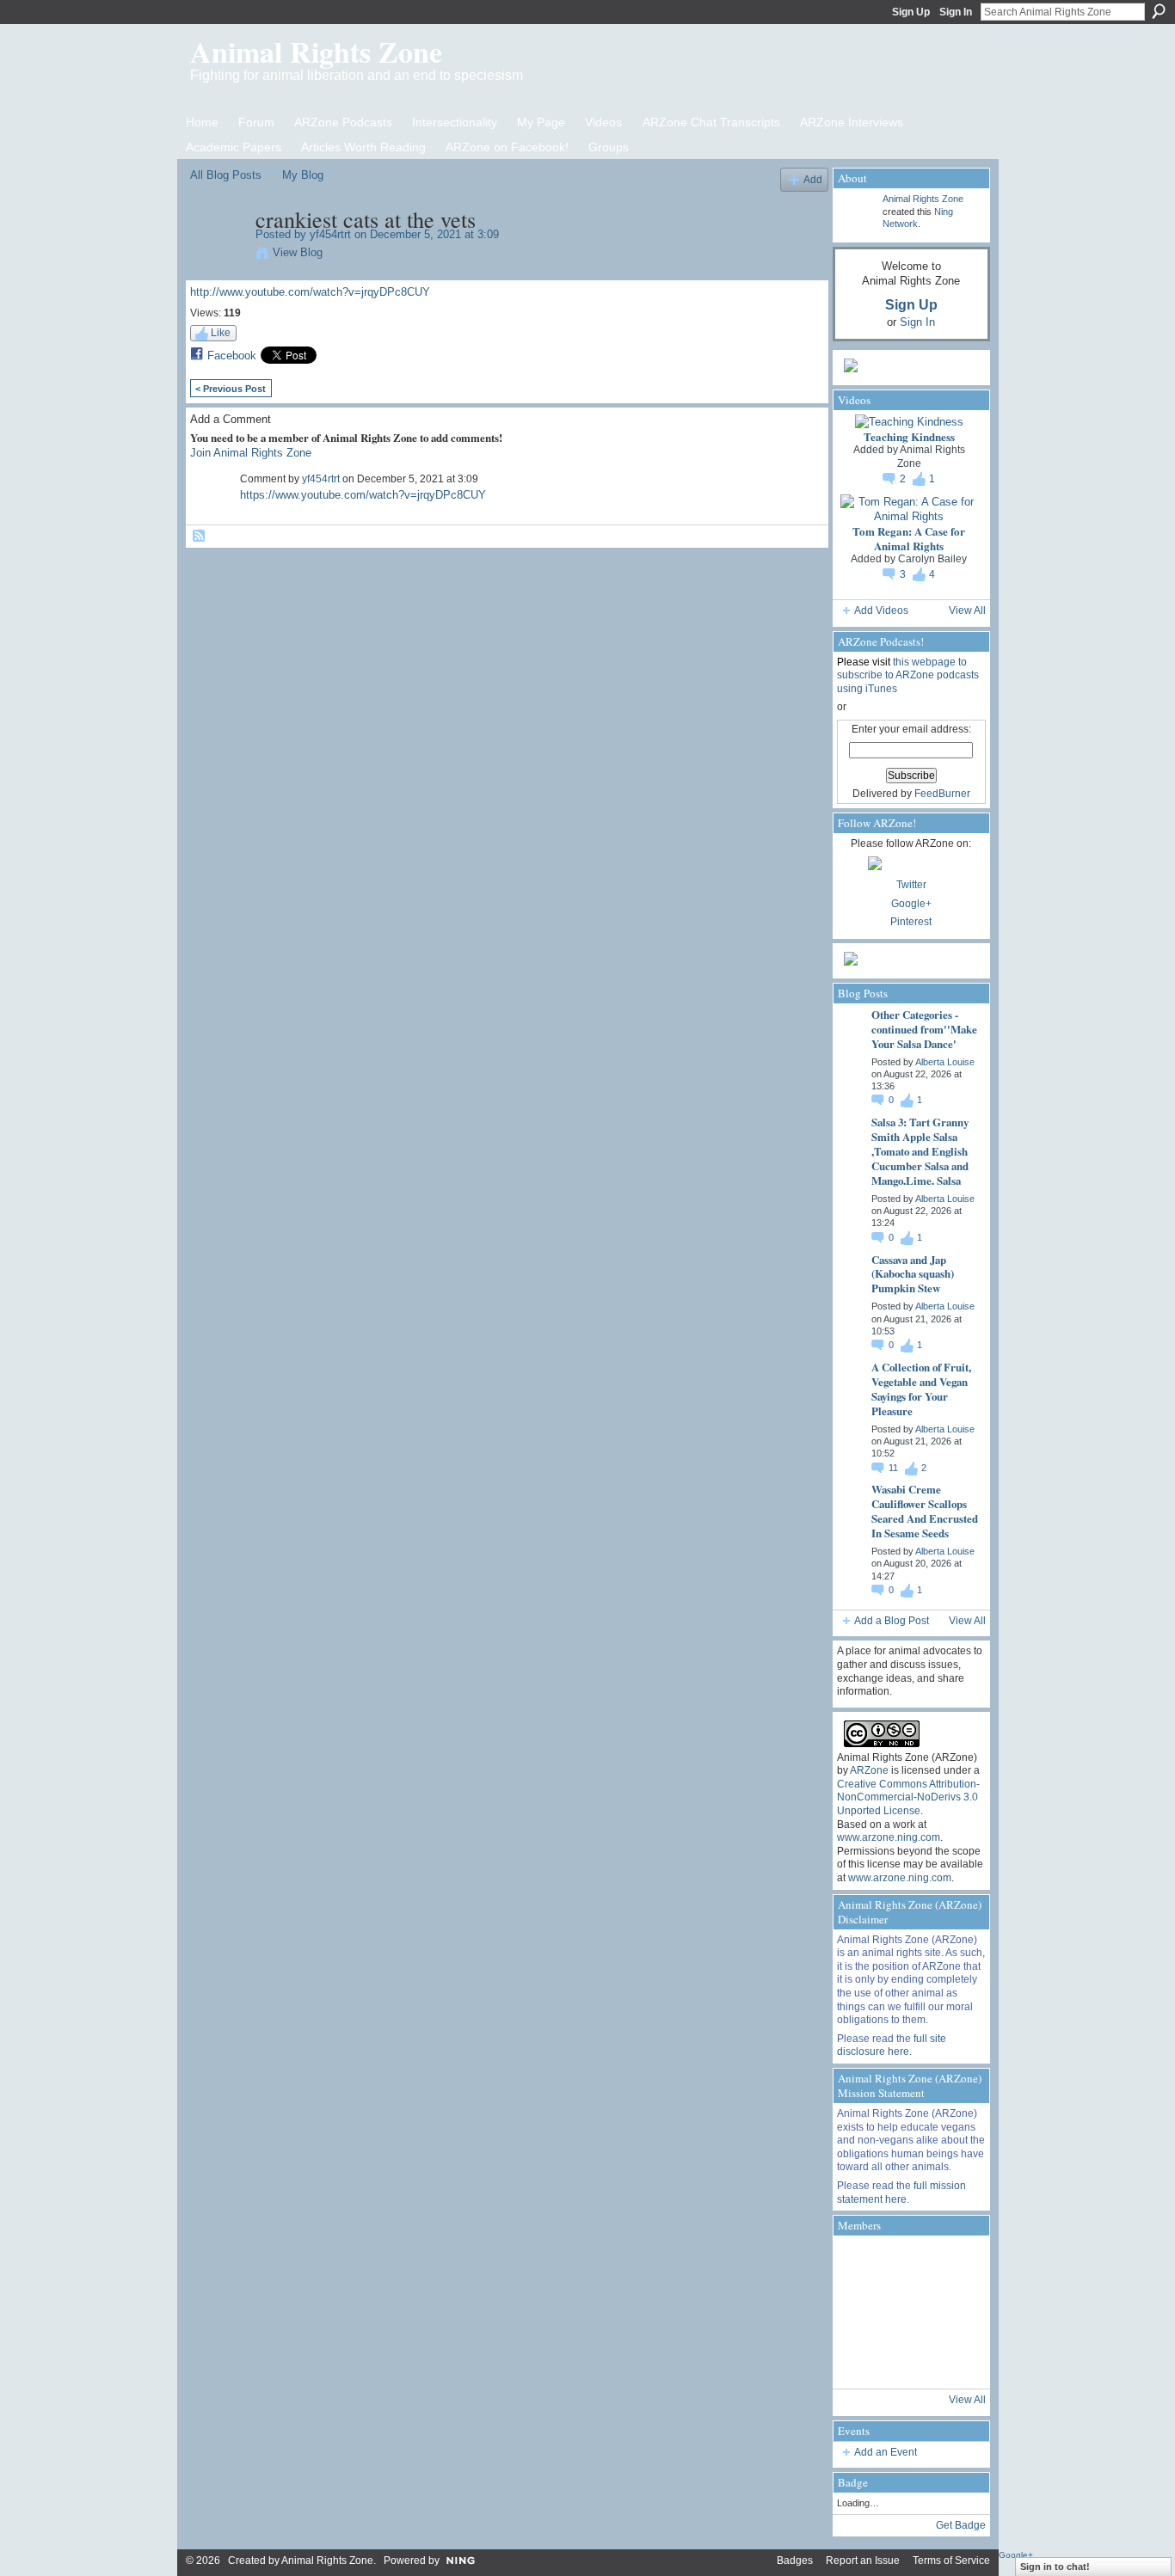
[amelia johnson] (861, 2312)
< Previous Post (231, 389)
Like (221, 333)
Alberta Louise (945, 1062)
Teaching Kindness (909, 436)
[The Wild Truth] (909, 2360)
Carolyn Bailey (932, 559)
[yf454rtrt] (218, 255)
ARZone (869, 1770)
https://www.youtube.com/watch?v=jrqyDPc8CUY (363, 495)
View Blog (298, 252)
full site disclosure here (892, 2045)
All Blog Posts (226, 175)
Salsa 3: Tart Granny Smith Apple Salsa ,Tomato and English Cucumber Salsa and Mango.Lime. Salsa (920, 1151)
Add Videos (881, 610)
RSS (200, 537)
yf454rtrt (330, 234)
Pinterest (911, 922)
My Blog (303, 175)
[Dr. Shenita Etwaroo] (909, 2264)
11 (895, 1468)
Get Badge (961, 2525)
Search (1159, 11)
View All (967, 610)
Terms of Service (951, 2561)
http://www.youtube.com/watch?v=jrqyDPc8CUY (310, 292)
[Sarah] (957, 2360)
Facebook (232, 356)
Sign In (956, 12)
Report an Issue (863, 2561)
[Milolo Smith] (861, 2360)
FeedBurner (942, 794)
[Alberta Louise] (861, 2264)
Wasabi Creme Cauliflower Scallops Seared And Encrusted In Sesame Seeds (925, 1511)
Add (813, 179)
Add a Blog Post (892, 1621)
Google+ (911, 904)
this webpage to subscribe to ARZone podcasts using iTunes (908, 675)
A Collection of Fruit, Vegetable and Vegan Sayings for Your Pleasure (921, 1389)
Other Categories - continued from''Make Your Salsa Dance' (924, 1029)
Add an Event (886, 2452)
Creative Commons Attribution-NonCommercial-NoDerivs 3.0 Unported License (908, 1797)
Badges (795, 2561)
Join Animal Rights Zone (251, 453)
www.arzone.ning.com (889, 1837)
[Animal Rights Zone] (957, 2264)
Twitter (911, 885)
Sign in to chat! (1055, 2567)
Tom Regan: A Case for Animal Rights (909, 538)
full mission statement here (901, 2193)
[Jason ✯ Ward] (957, 2312)
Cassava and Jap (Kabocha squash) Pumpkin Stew (913, 1274)
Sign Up (911, 12)
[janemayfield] (909, 2312)
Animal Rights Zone (316, 52)
